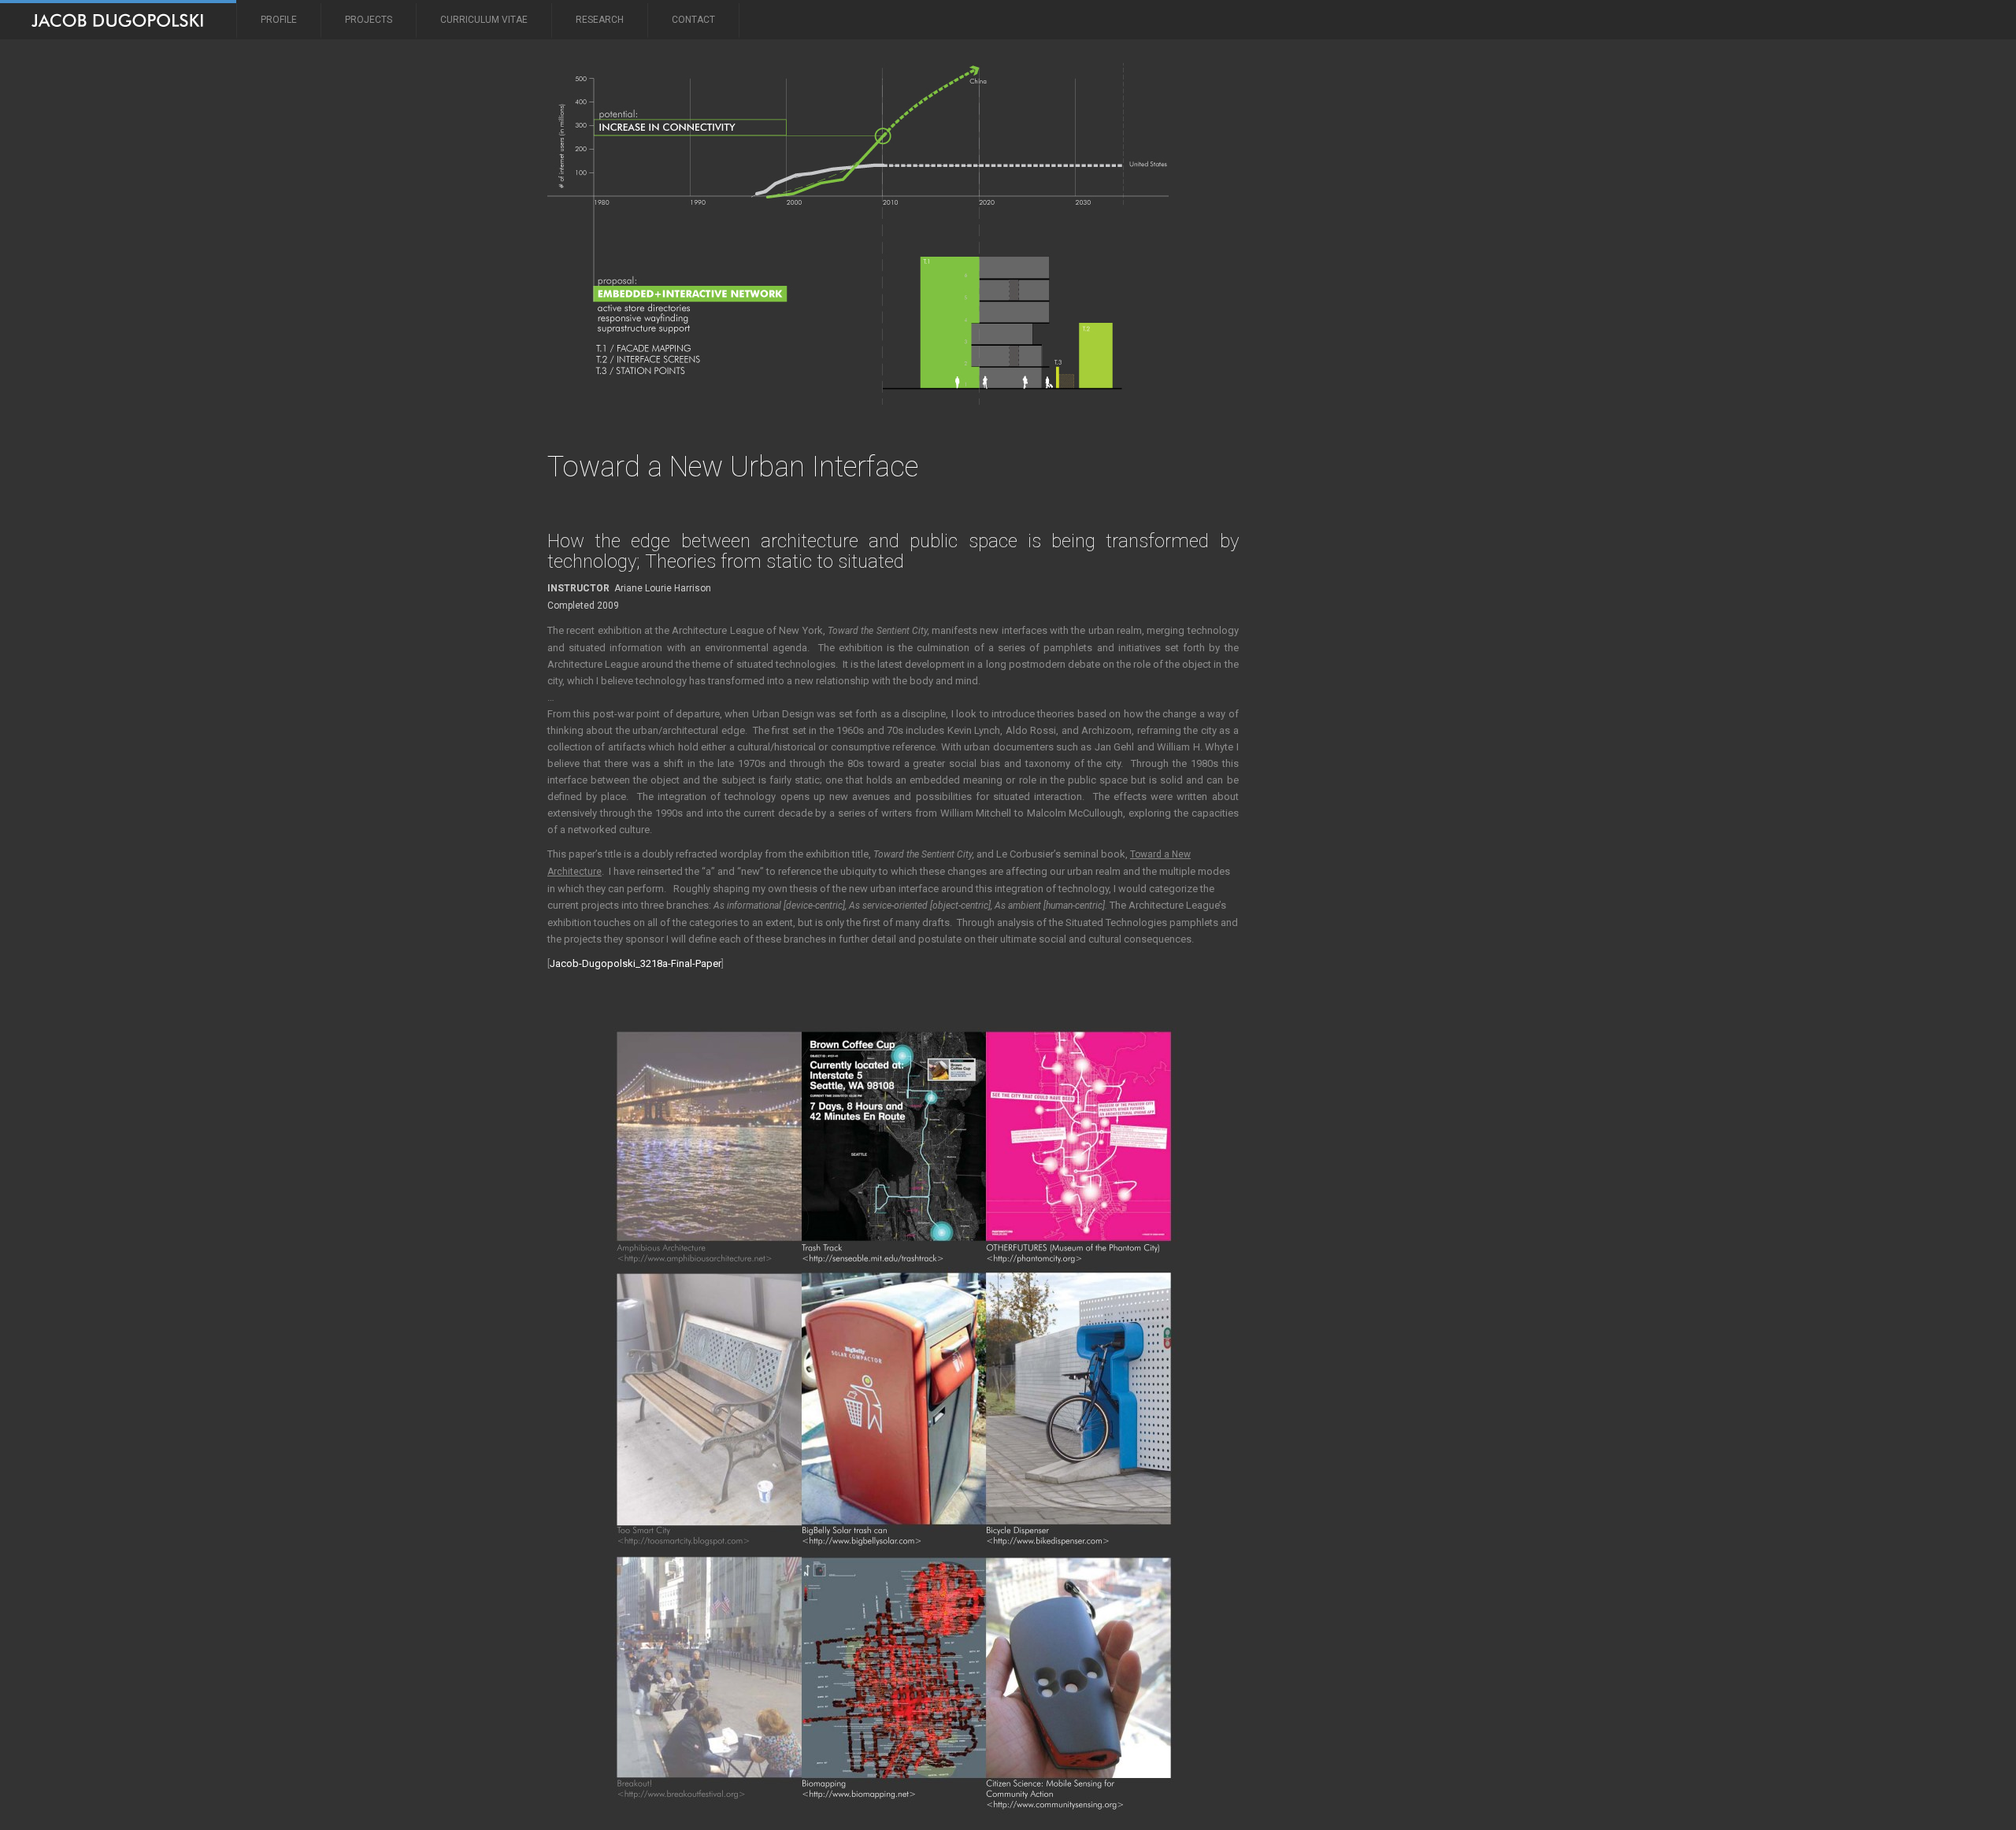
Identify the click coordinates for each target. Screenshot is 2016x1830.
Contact (693, 20)
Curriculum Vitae (484, 20)
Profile (279, 20)
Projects (369, 20)
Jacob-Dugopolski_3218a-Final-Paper (636, 963)
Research (600, 20)
